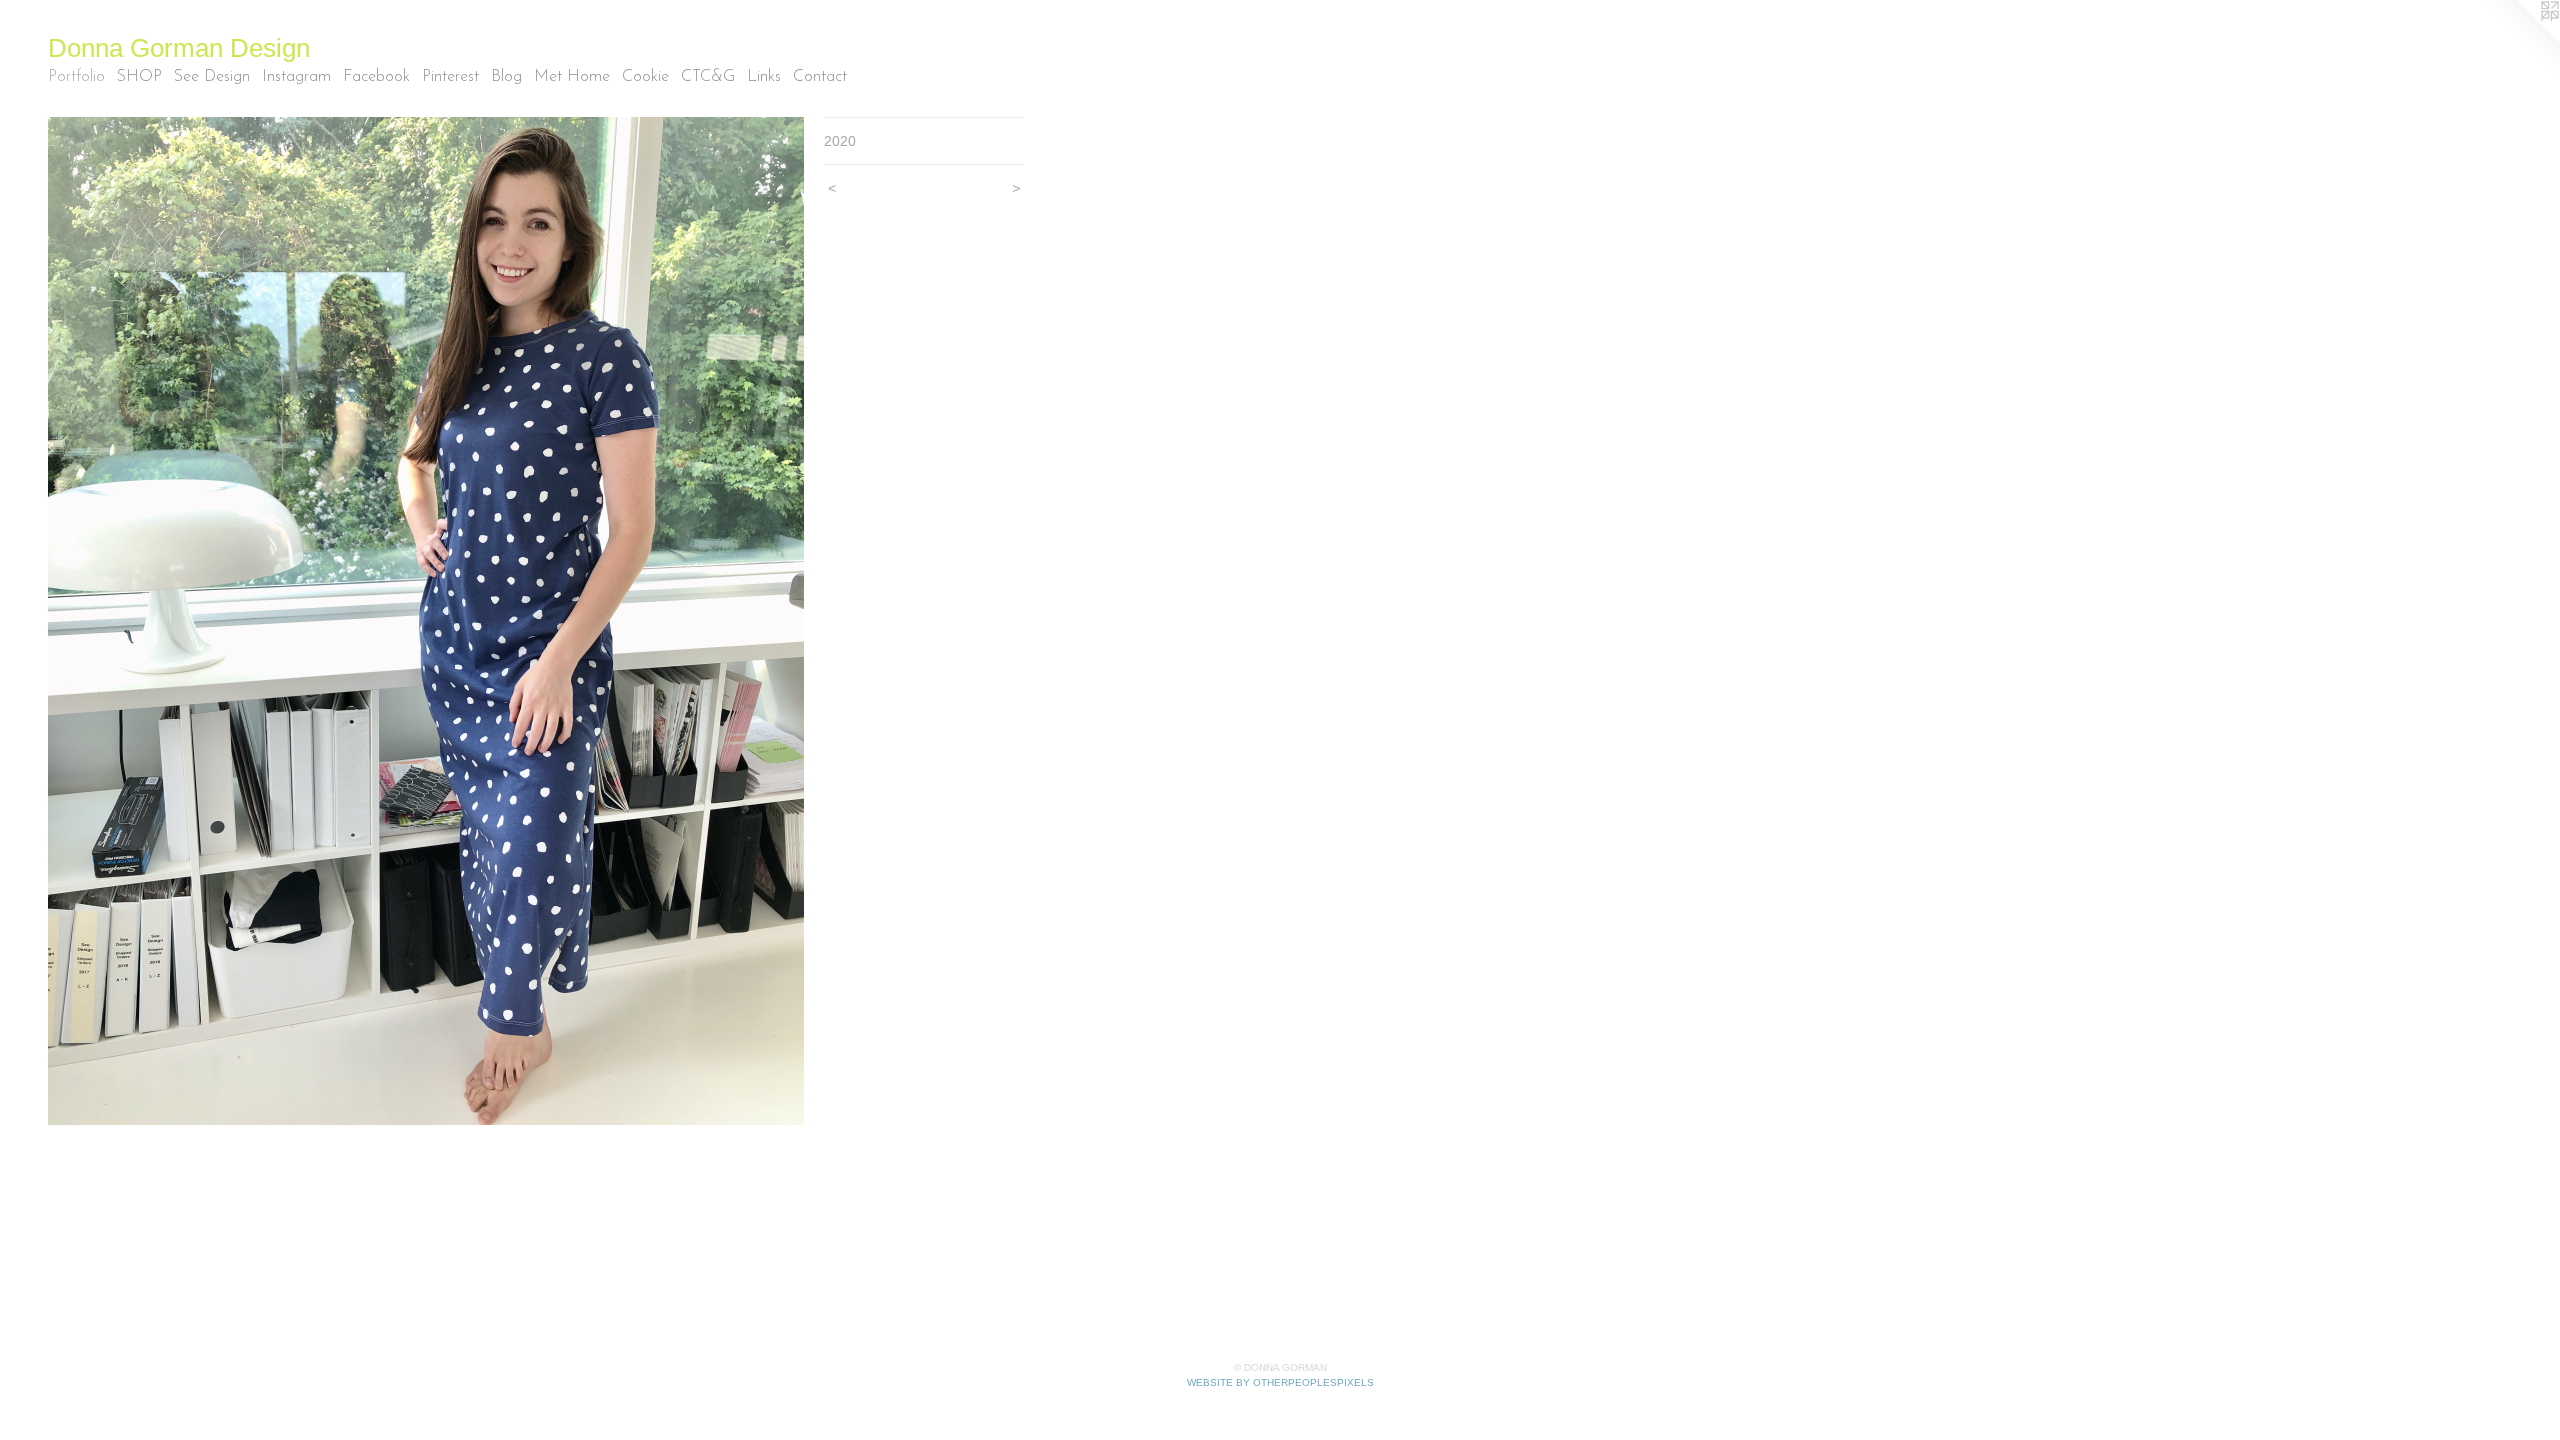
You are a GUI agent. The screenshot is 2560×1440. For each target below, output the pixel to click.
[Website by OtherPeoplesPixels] (2520, 40)
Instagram (296, 77)
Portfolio (76, 77)
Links (764, 77)
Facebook (376, 77)
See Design (212, 77)
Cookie (645, 77)
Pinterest (450, 77)
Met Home (572, 77)
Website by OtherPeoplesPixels (1280, 1382)
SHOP (139, 77)
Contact (820, 77)
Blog (506, 77)
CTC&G (708, 77)
